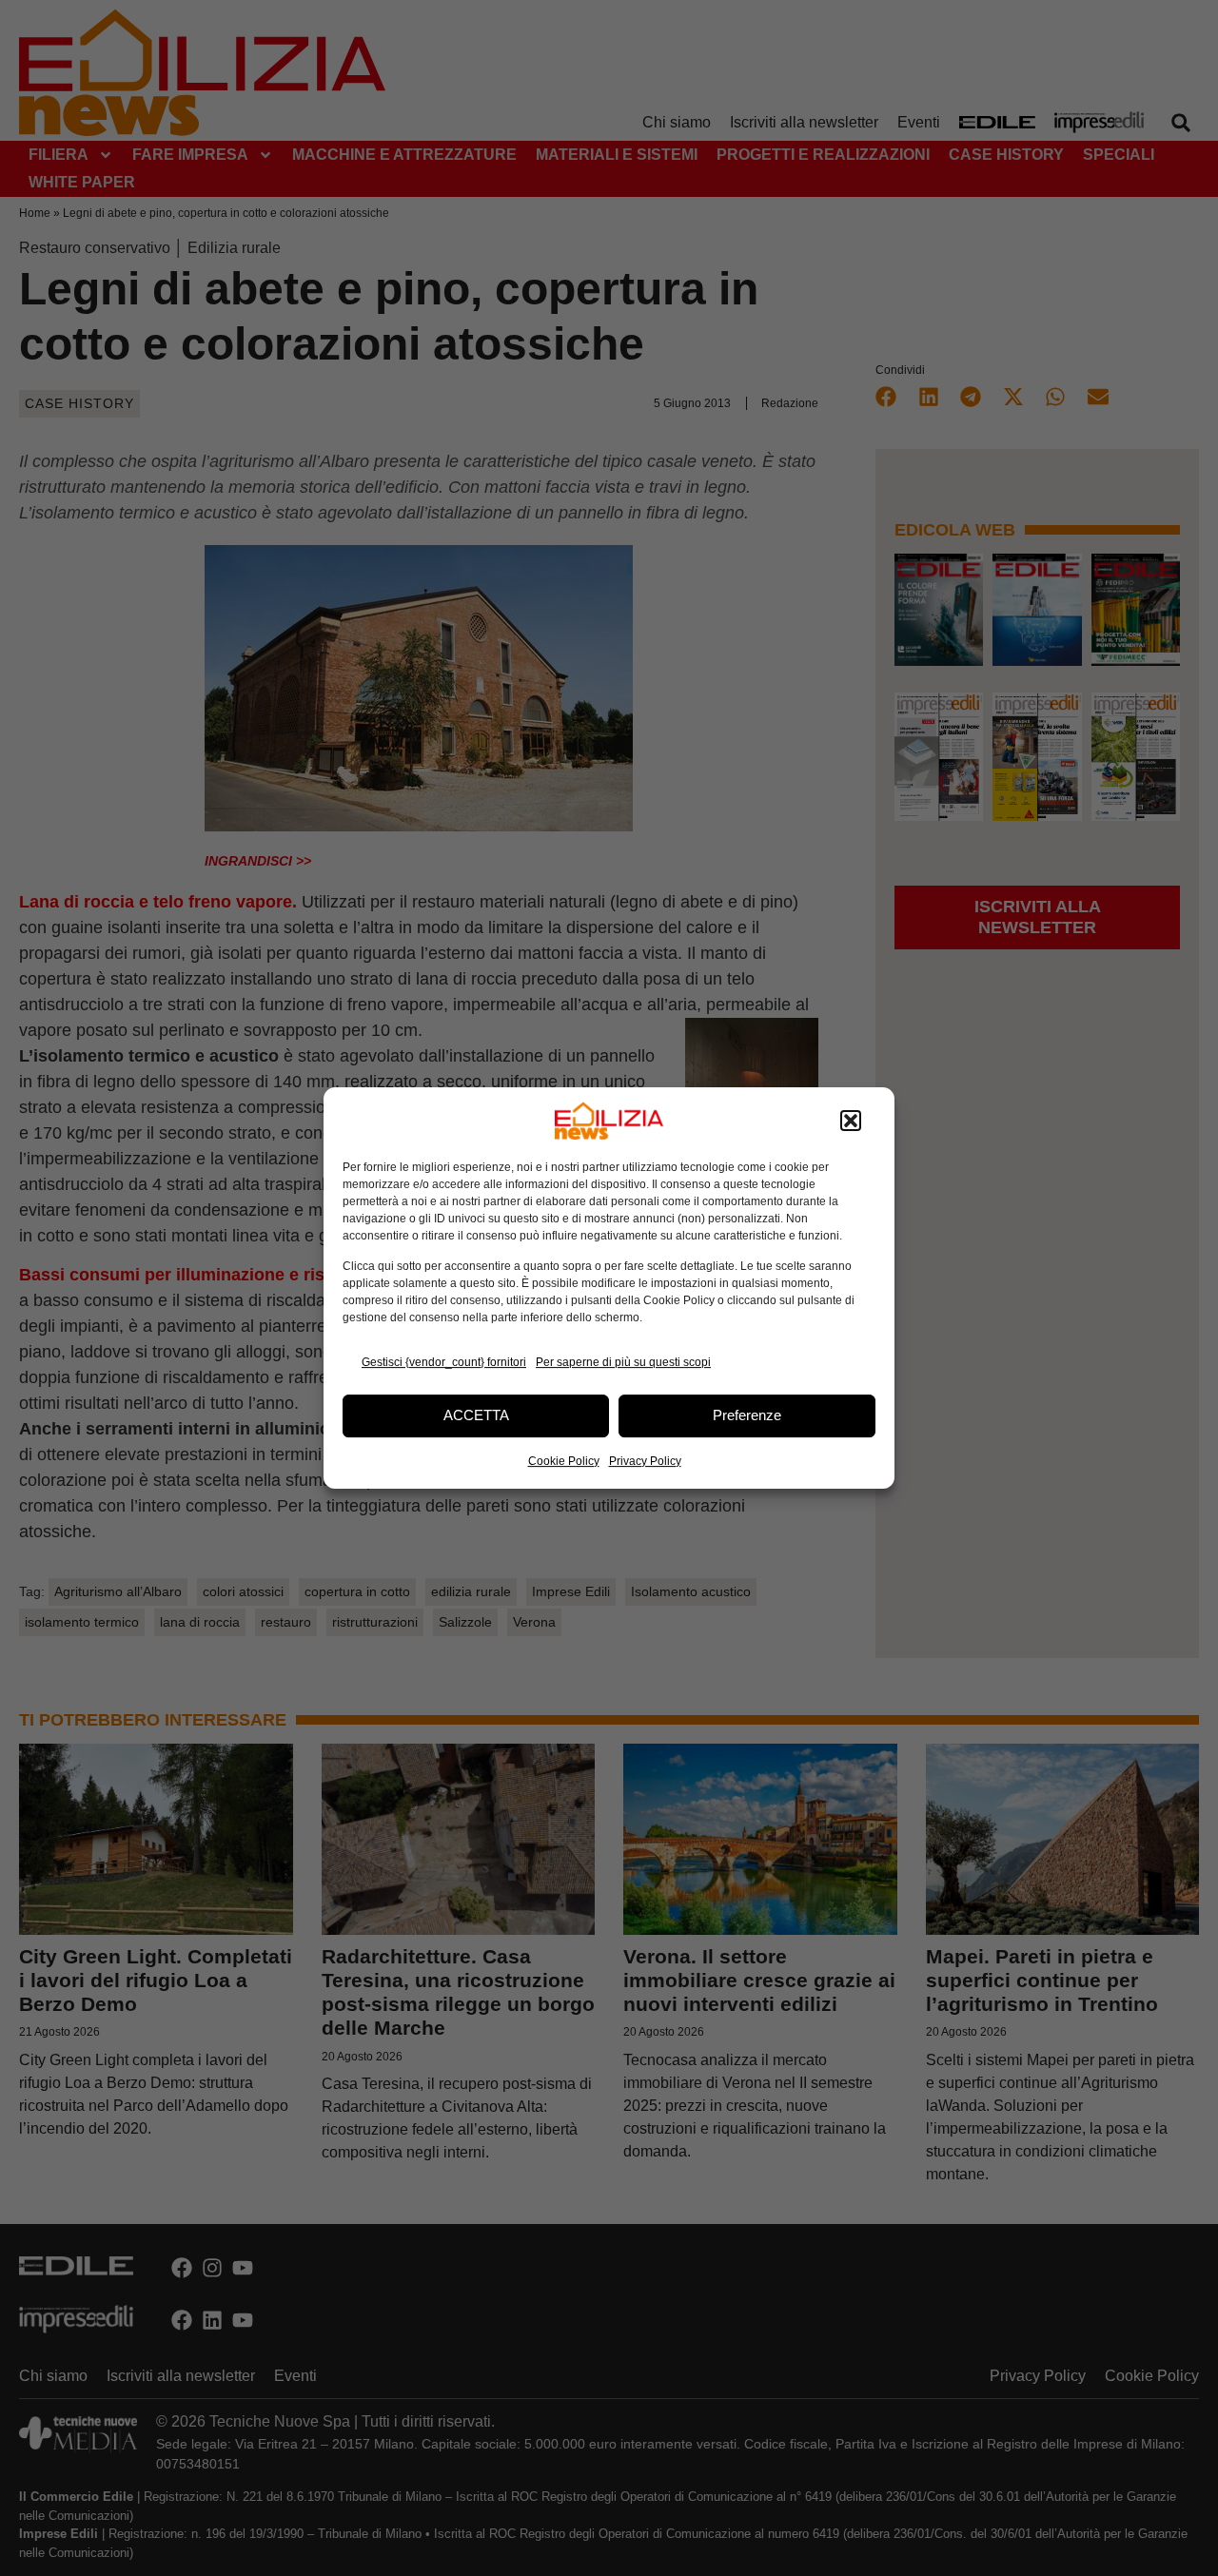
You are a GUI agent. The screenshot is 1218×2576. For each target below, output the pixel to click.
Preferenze (747, 1415)
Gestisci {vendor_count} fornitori (444, 1362)
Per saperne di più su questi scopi (623, 1362)
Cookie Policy (564, 1461)
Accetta (476, 1415)
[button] (851, 1121)
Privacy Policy (645, 1461)
